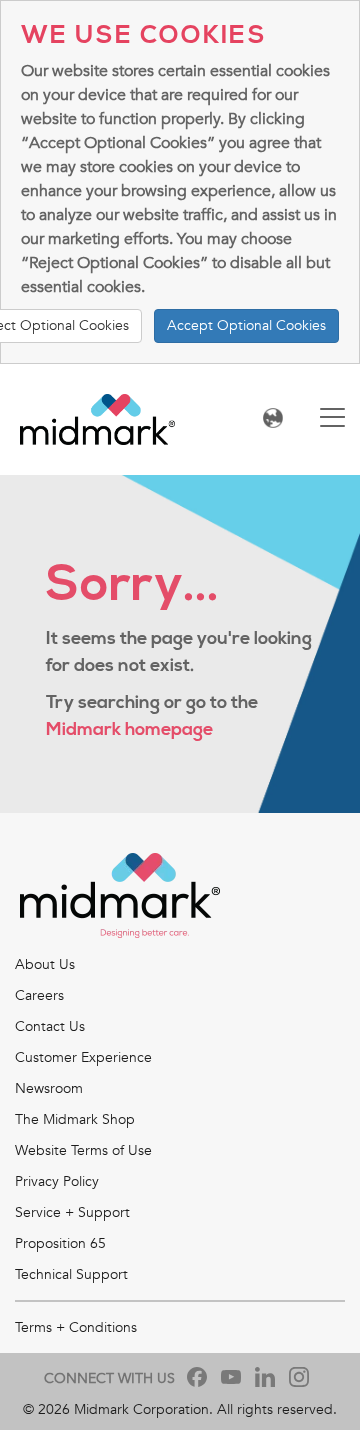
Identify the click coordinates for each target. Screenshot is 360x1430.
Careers (39, 995)
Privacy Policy (57, 1181)
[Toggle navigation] (332, 419)
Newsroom (49, 1088)
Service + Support (72, 1212)
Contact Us (50, 1026)
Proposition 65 (60, 1243)
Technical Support (71, 1274)
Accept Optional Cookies (246, 325)
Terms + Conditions (76, 1327)
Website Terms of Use (83, 1150)
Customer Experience (83, 1057)
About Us (45, 964)
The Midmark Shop (75, 1119)
